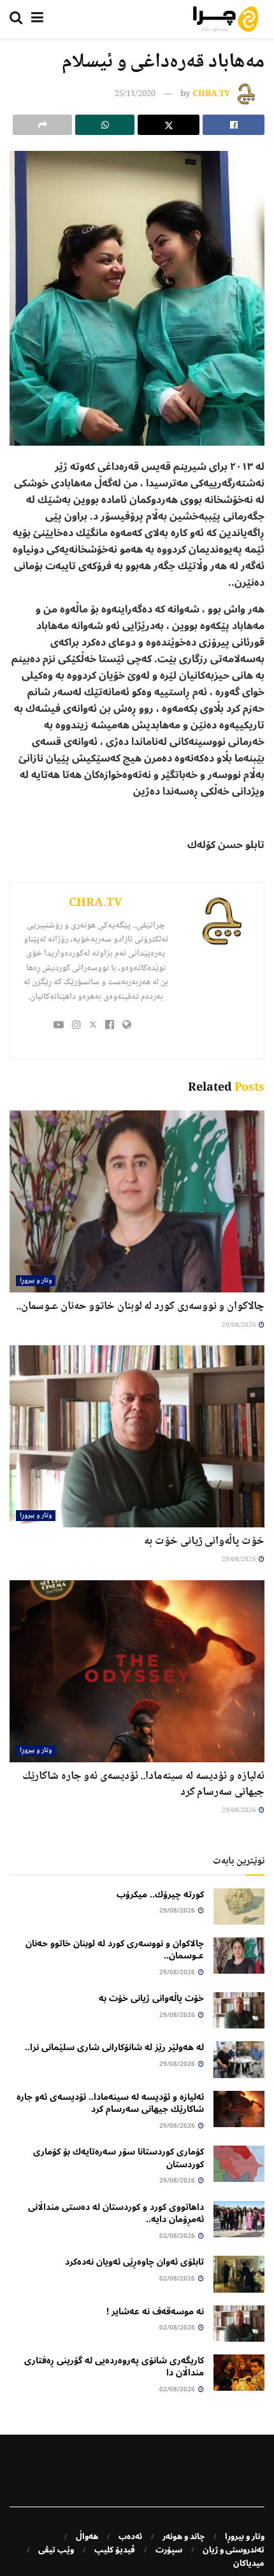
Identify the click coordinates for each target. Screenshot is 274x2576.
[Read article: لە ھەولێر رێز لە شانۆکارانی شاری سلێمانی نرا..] (239, 2059)
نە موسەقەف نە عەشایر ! (155, 2311)
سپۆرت (169, 2550)
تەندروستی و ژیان (234, 2550)
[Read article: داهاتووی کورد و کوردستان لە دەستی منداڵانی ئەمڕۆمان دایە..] (239, 2219)
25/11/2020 (135, 94)
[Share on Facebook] (234, 125)
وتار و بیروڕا (36, 1281)
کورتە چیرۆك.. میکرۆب (160, 1894)
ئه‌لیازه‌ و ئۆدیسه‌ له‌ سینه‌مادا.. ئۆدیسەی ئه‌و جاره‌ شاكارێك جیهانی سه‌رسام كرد (143, 1784)
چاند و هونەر (184, 2537)
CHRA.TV (211, 94)
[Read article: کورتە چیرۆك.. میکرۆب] (239, 1907)
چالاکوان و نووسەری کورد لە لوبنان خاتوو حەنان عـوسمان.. (140, 1306)
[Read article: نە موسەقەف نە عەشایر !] (239, 2324)
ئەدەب (130, 2537)
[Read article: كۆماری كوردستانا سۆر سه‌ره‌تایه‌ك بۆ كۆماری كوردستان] (239, 2164)
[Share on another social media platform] (42, 125)
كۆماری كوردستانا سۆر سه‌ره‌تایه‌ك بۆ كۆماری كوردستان (119, 2158)
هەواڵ (87, 2537)
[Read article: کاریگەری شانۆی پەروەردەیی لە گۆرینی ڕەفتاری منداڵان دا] (239, 2373)
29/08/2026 (240, 1325)
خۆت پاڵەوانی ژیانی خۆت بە (204, 1541)
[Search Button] (16, 19)
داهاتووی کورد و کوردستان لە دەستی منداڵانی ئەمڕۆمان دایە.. (116, 2213)
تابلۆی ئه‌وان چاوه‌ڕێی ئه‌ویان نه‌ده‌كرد (134, 2262)
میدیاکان (249, 2563)
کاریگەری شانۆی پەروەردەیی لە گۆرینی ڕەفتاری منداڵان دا (114, 2367)
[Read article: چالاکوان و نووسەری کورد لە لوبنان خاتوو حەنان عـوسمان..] (137, 1201)
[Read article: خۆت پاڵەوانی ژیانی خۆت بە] (137, 1436)
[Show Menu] (37, 19)
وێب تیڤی (56, 2550)
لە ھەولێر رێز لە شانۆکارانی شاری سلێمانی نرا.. (114, 2047)
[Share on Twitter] (169, 125)
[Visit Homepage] (226, 19)
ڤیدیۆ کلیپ (115, 2550)
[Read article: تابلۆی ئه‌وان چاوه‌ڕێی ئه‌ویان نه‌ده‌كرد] (239, 2274)
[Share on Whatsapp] (105, 125)
